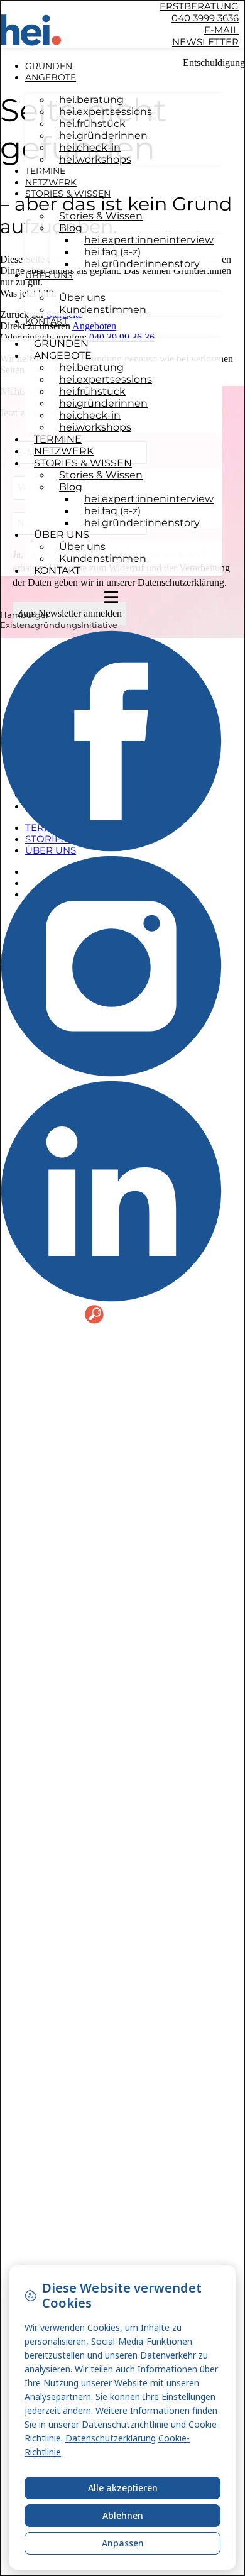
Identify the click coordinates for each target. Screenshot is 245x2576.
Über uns (49, 275)
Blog (71, 228)
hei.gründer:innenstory (142, 264)
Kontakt (46, 321)
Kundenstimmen (103, 310)
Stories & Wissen (68, 194)
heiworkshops (95, 159)
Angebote (51, 77)
